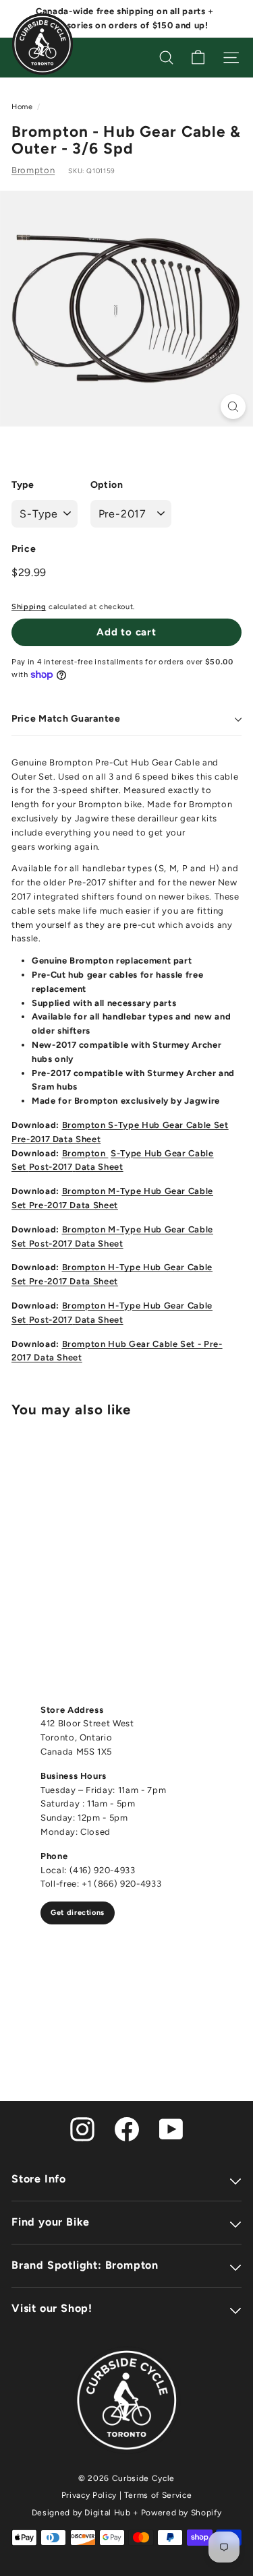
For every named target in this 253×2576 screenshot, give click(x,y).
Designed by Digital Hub (81, 2513)
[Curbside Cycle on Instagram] (82, 2128)
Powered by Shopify (181, 2513)
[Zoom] (233, 407)
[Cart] (198, 58)
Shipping (29, 607)
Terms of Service (158, 2495)
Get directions (78, 1913)
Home (22, 107)
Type (23, 485)
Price (24, 549)
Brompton (33, 170)
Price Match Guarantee (66, 719)
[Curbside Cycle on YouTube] (171, 2128)
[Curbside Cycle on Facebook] (127, 2128)
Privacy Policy (89, 2495)
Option (107, 485)
